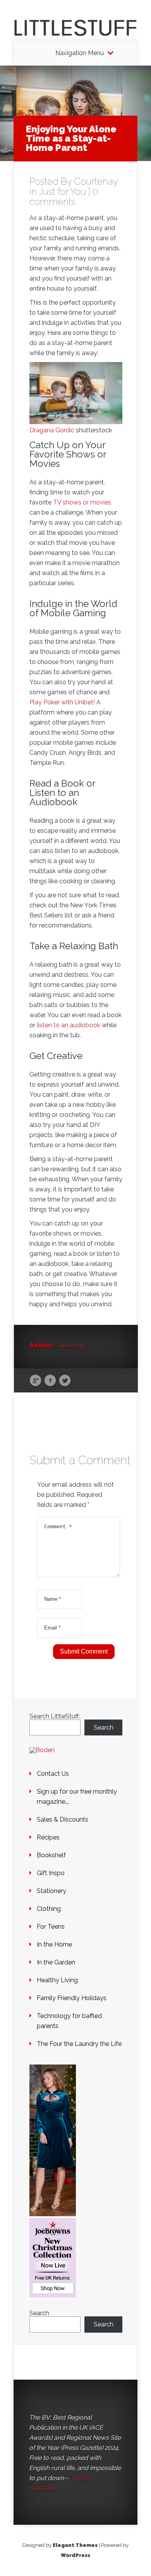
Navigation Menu (80, 53)
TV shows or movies (82, 502)
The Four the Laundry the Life (79, 2044)
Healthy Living (57, 1980)
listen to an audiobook (69, 1025)
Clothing (49, 1909)
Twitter (65, 1381)
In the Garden (56, 1962)
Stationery (51, 1891)
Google (35, 1381)
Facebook (50, 1381)
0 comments (64, 197)
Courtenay (96, 181)
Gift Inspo (51, 1873)
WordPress (75, 2555)
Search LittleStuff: (55, 1716)
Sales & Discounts (63, 1819)
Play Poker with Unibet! (62, 702)
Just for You (62, 192)
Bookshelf (51, 1855)
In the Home (54, 1944)
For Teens (51, 1927)
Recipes (48, 1837)
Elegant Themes (75, 2545)
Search (104, 1727)
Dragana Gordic (52, 430)
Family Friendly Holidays (72, 1998)
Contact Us (53, 1774)
